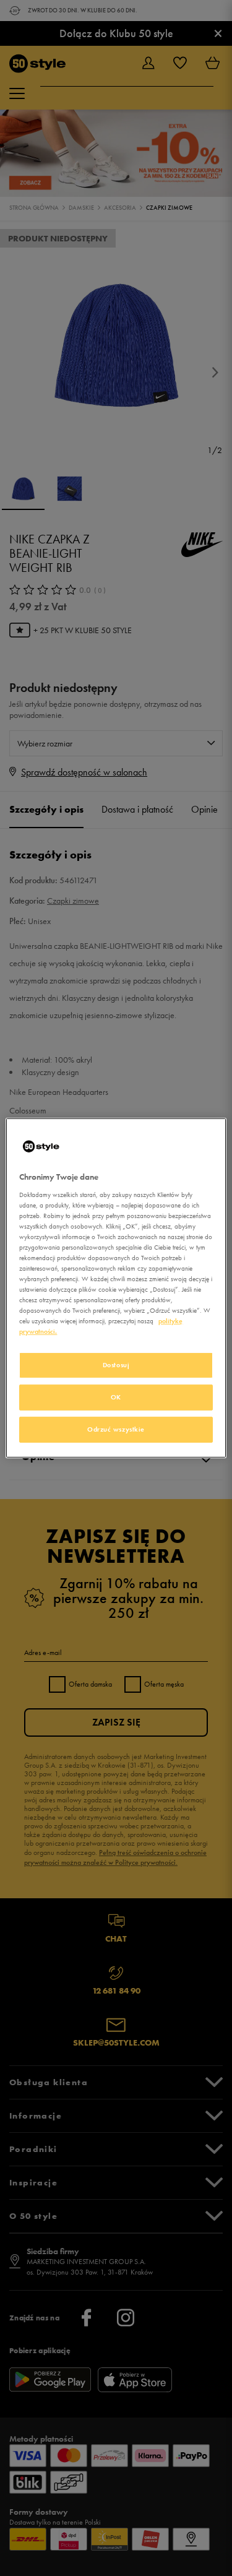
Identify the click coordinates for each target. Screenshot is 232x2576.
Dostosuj (116, 1365)
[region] (116, 1288)
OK (116, 1397)
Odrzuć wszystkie (116, 1429)
